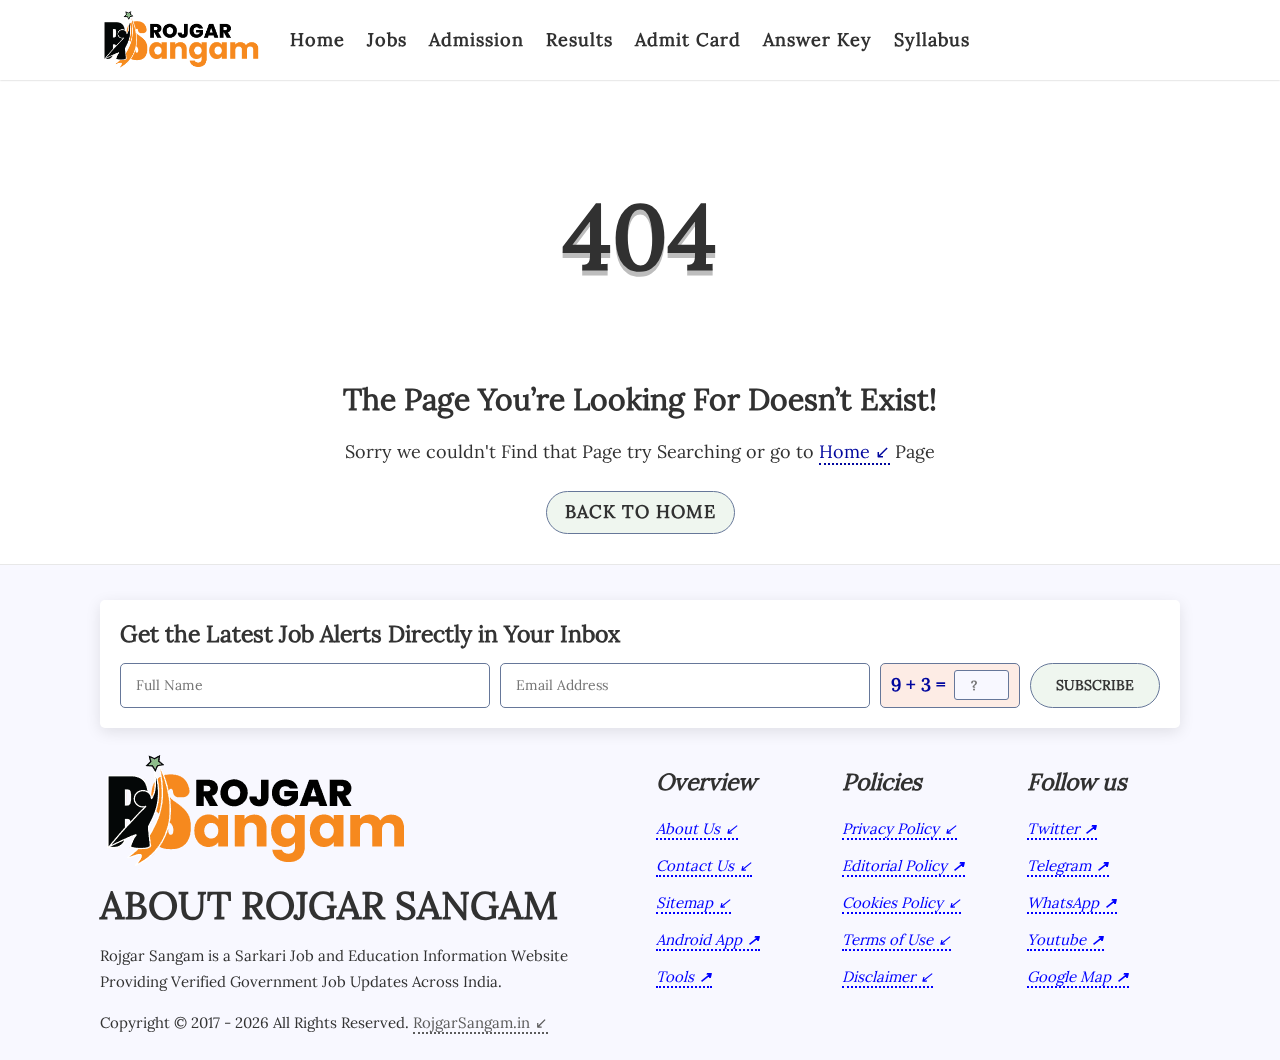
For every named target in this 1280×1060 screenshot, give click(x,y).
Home (317, 39)
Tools (675, 976)
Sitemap (684, 902)
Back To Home (640, 511)
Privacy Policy (890, 828)
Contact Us (695, 865)
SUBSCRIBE (1095, 685)
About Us (688, 828)
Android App (699, 939)
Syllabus (932, 39)
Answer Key (817, 39)
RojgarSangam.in (471, 1022)
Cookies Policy (892, 902)
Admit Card (688, 39)
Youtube (1056, 939)
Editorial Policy (894, 865)
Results (579, 39)
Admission (476, 39)
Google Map (1069, 976)
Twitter (1053, 828)
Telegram (1059, 865)
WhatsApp (1063, 902)
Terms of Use (887, 939)
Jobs (387, 39)
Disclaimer (878, 976)
